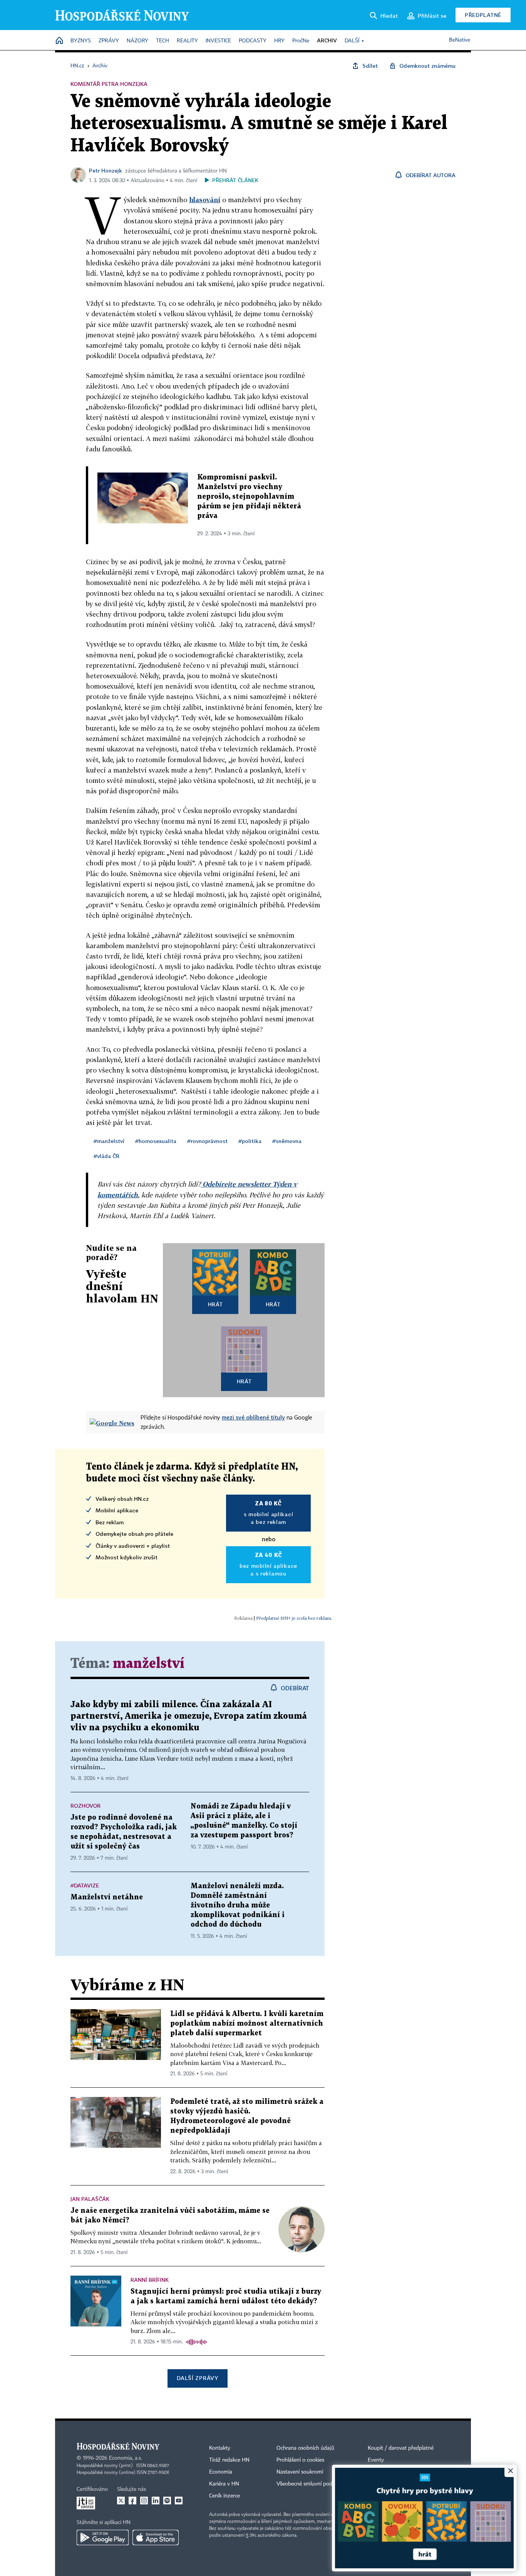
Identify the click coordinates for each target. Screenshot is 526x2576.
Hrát (215, 1304)
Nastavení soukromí (300, 2472)
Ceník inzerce (224, 2496)
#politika (250, 1141)
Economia (221, 2472)
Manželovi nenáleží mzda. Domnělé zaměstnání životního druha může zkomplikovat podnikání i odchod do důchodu (238, 1905)
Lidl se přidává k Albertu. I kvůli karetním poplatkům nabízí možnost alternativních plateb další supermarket (247, 2024)
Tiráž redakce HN (229, 2460)
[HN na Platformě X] (121, 2501)
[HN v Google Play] (103, 2537)
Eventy (376, 2460)
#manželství (109, 1141)
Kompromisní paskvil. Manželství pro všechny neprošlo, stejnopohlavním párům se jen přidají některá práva (249, 497)
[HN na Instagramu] (144, 2501)
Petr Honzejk (106, 170)
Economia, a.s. (126, 2458)
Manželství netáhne (107, 1897)
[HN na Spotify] (167, 2501)
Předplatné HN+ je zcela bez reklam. (294, 1618)
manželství (149, 1664)
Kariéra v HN (224, 2484)
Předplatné (483, 15)
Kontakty (220, 2448)
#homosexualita (156, 1141)
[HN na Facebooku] (132, 2501)
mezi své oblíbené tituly (253, 1417)
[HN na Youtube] (179, 2501)
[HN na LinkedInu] (156, 2501)
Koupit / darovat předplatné (401, 2448)
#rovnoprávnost (207, 1141)
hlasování (205, 200)
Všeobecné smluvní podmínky (312, 2484)
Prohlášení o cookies (300, 2460)
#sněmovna (287, 1141)
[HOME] (59, 41)
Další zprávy (197, 2378)
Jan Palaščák (90, 2199)
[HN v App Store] (156, 2537)
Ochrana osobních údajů (305, 2448)
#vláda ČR (106, 1156)
